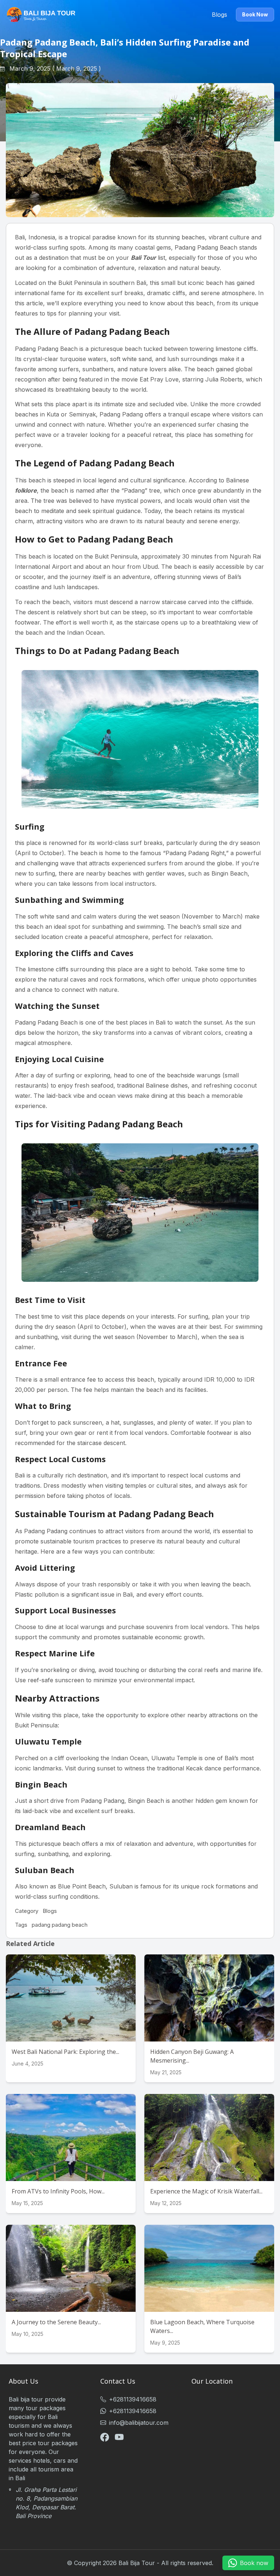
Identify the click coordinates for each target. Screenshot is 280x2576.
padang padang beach (60, 1925)
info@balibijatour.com (139, 2423)
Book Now (255, 14)
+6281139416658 (133, 2399)
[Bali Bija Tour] (41, 15)
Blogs (219, 15)
